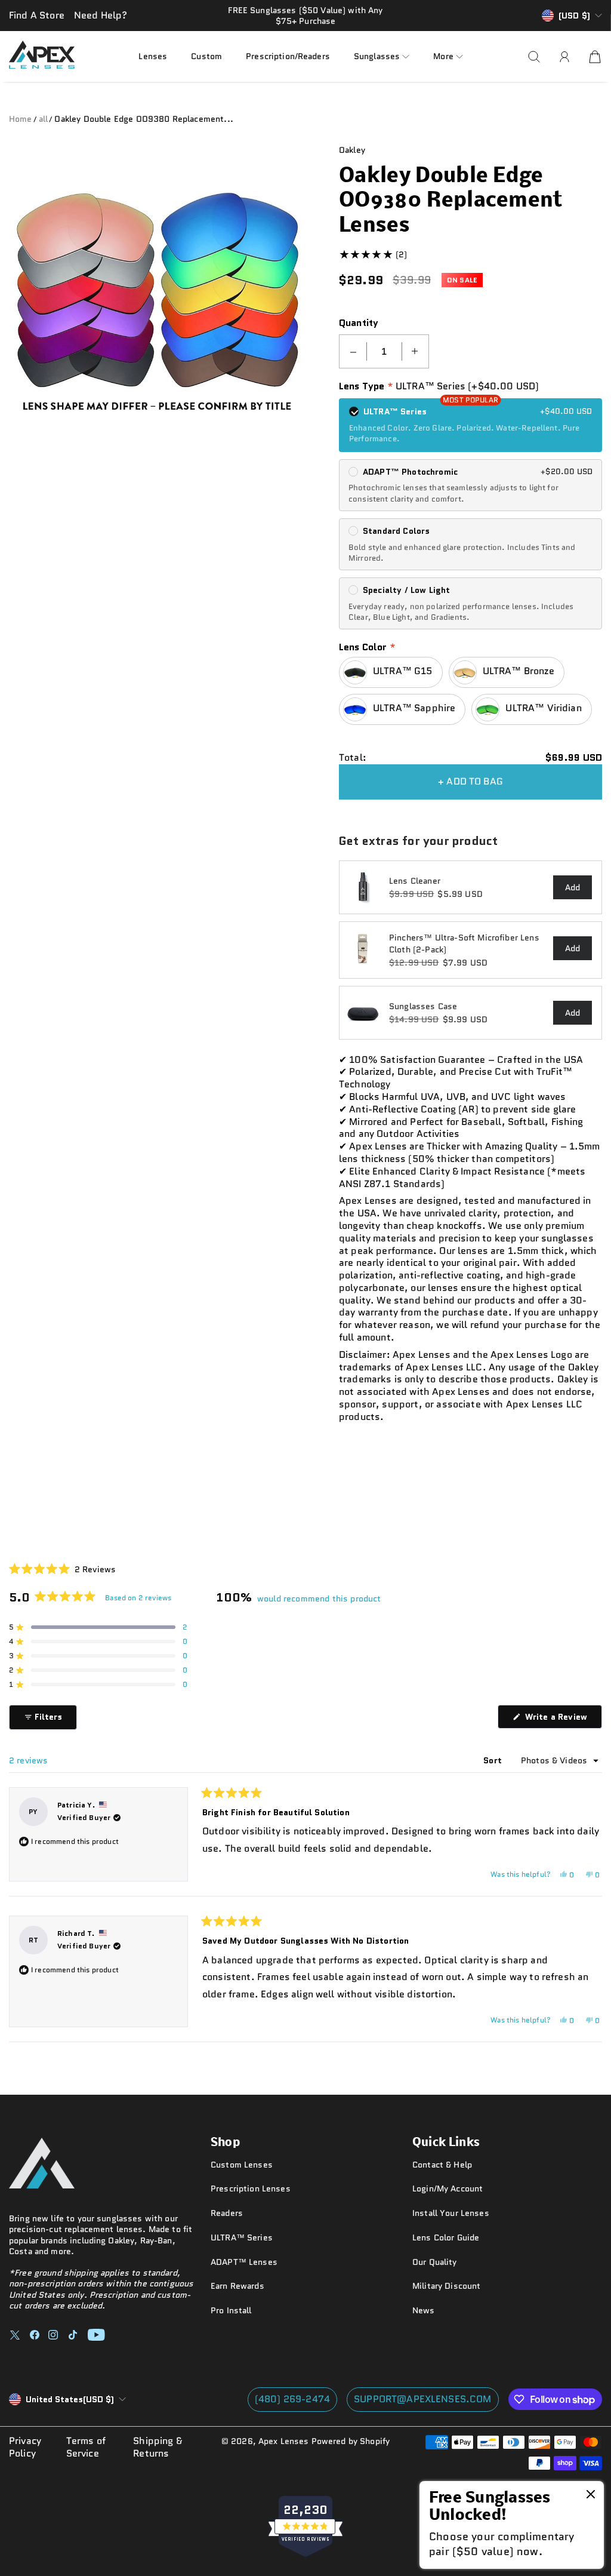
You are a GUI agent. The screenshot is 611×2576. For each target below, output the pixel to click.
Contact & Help (442, 2165)
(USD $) (70, 2399)
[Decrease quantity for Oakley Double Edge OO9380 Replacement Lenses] (353, 351)
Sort (494, 1760)
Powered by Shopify (351, 2441)
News (424, 2310)
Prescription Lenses (251, 2188)
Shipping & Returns (158, 2448)
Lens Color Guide (446, 2237)
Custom (206, 56)
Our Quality (435, 2262)
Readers (227, 2213)
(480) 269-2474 (292, 2399)
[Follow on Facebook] (35, 2335)
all (43, 119)
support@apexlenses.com (423, 2399)
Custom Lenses (242, 2165)
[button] (382, 56)
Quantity (359, 323)
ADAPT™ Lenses (244, 2262)
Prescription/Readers (288, 56)
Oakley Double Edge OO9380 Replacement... (144, 119)
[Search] (534, 57)
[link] (512, 2525)
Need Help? (101, 15)
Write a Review (562, 1719)
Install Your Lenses (451, 2213)
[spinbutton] (384, 351)
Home (21, 119)
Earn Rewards (237, 2286)
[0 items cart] (595, 57)
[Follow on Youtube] (96, 2335)
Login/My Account (448, 2188)
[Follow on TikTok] (73, 2335)
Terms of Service (86, 2448)
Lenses (153, 56)
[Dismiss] (591, 2495)
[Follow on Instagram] (53, 2335)
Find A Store (37, 15)
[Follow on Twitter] (15, 2335)
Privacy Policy (25, 2448)
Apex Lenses (284, 2441)
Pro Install (231, 2310)
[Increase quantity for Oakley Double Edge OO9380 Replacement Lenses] (415, 351)
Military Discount (446, 2286)
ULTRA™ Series (242, 2237)
